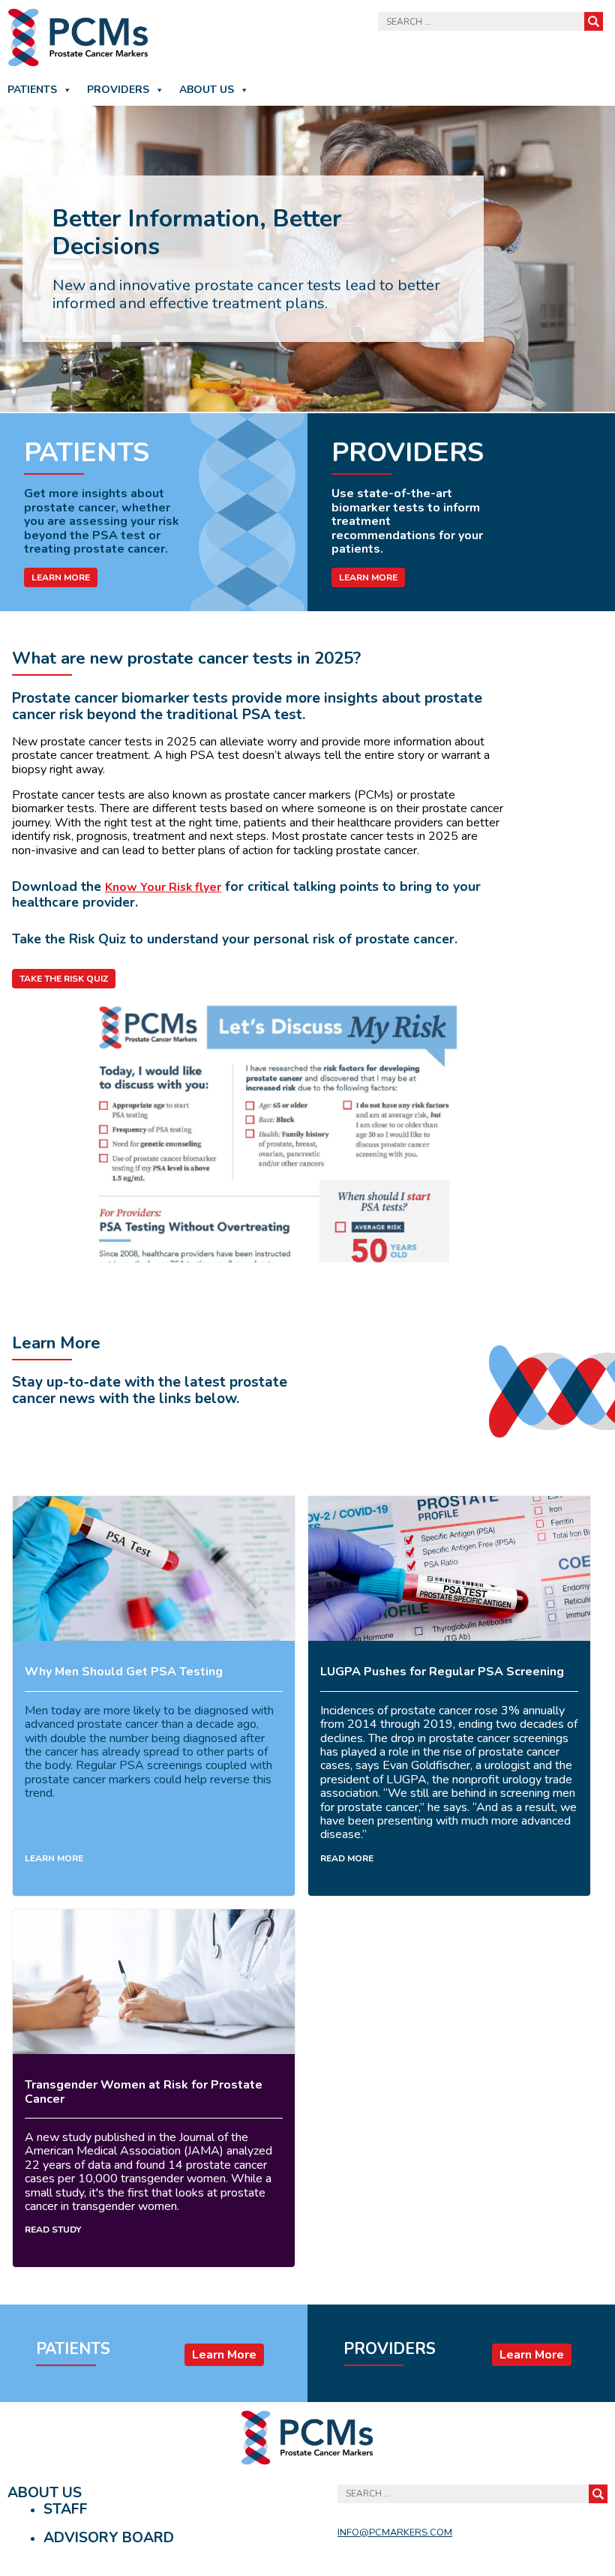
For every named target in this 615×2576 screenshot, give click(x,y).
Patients (32, 90)
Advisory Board (109, 2538)
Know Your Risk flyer (163, 887)
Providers (118, 90)
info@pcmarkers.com (395, 2533)
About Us (207, 90)
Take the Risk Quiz (64, 979)
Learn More (61, 577)
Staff (66, 2509)
